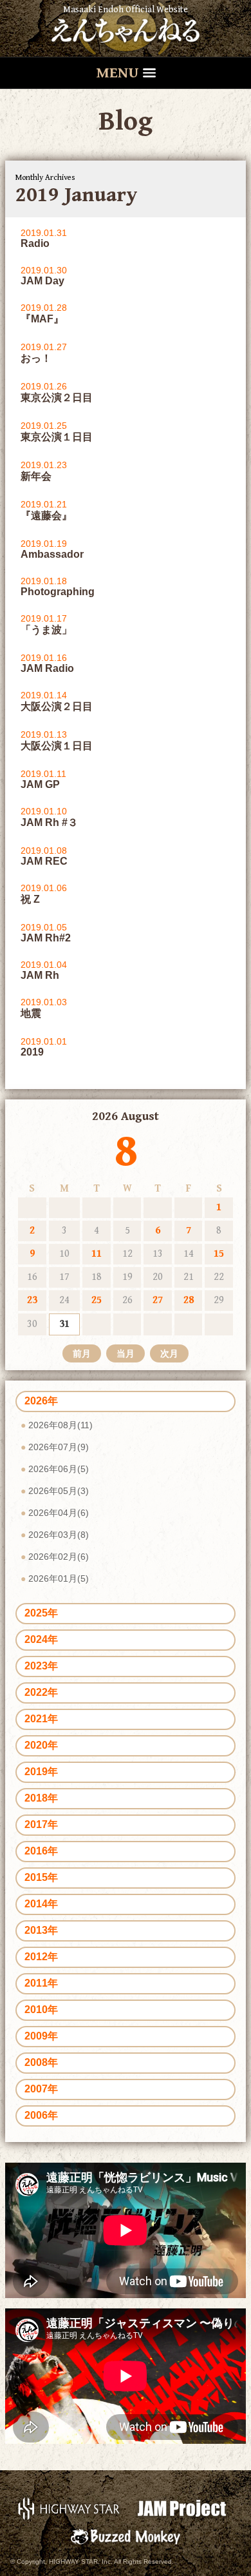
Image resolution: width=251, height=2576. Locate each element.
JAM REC (44, 861)
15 (219, 1254)
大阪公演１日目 (57, 746)
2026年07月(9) (59, 1447)
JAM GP (40, 784)
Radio (35, 243)
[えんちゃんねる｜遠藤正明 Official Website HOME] (126, 28)
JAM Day (42, 281)
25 (97, 1300)
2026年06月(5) (59, 1469)
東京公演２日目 (57, 398)
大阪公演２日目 (57, 706)
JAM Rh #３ (49, 822)
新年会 (36, 476)
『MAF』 (42, 319)
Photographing (58, 592)
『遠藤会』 (46, 516)
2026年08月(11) (60, 1425)
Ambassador (52, 554)
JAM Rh (40, 975)
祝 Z (30, 899)
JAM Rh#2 (46, 938)
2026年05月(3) (59, 1491)
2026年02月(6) (59, 1557)
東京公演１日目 (57, 437)
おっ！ (36, 358)
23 (32, 1300)
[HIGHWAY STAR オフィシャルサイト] (69, 2508)
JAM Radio (47, 668)
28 (189, 1300)
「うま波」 (46, 630)
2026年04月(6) (59, 1513)
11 (97, 1254)
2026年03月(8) (59, 1535)
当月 (126, 1353)
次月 (169, 1353)
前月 (82, 1353)
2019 (32, 1052)
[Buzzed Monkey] (125, 2536)
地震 (31, 1013)
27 (158, 1300)
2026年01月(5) (59, 1578)
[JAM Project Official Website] (182, 2508)
